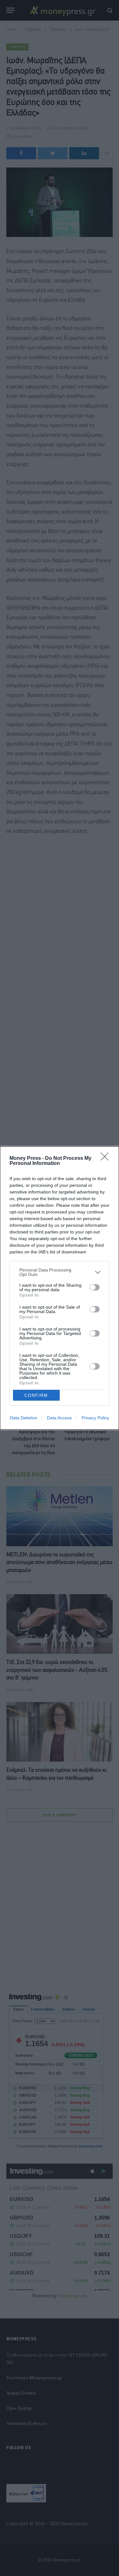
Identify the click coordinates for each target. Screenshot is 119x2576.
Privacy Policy (95, 1418)
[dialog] (60, 1288)
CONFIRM (36, 1395)
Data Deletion (23, 1418)
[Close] (107, 1159)
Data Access (59, 1418)
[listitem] (60, 1272)
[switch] (95, 1287)
